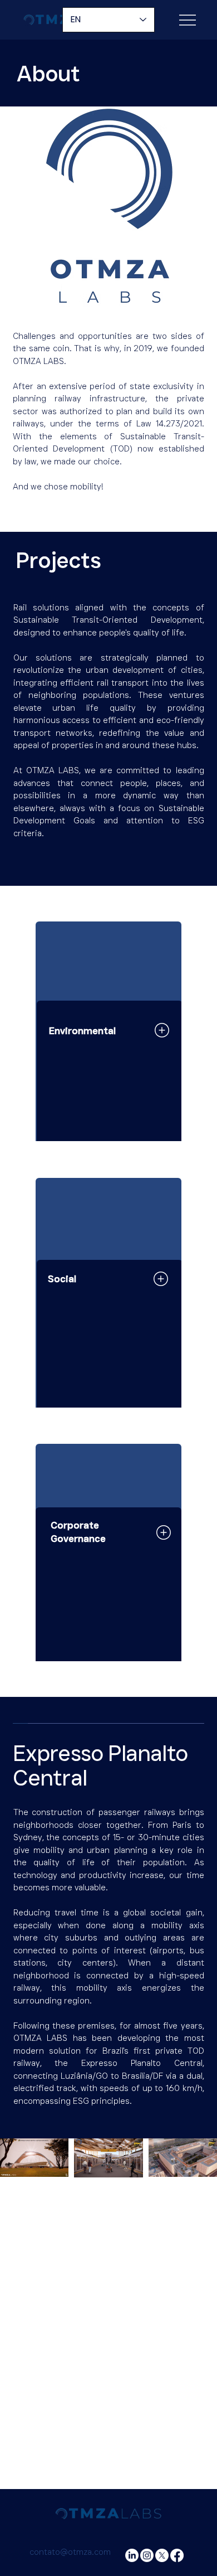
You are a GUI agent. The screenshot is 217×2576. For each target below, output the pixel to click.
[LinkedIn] (132, 2555)
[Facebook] (177, 2555)
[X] (162, 2555)
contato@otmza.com (70, 2552)
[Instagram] (147, 2555)
